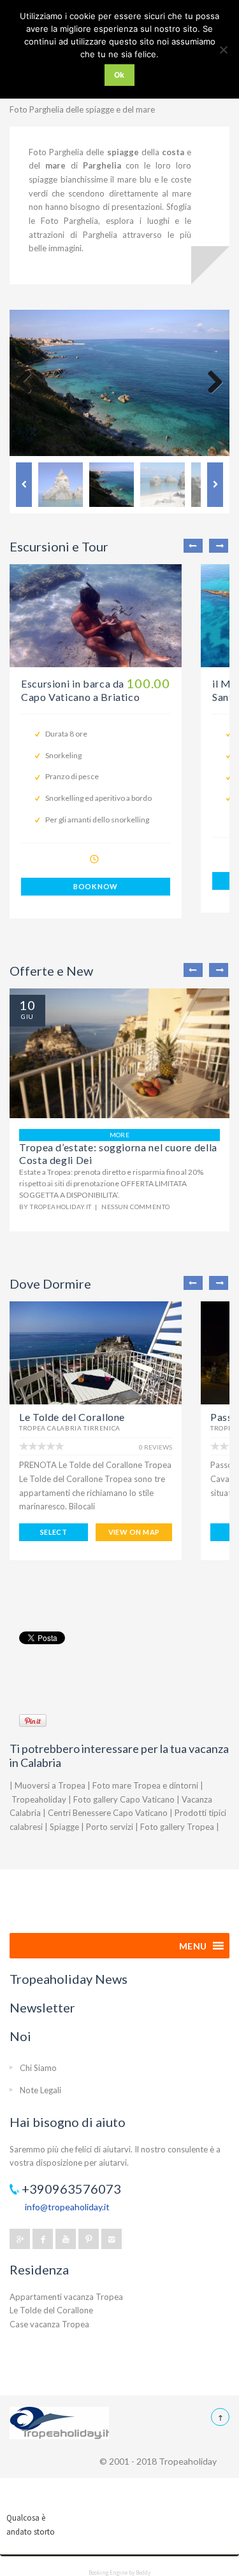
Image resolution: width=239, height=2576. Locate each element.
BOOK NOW (96, 886)
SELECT (54, 1532)
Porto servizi (110, 1827)
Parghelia (102, 165)
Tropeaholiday (39, 1799)
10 (27, 1005)
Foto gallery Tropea (177, 1827)
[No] (223, 50)
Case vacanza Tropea (49, 2324)
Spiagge (64, 1827)
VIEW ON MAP (134, 1532)
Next (210, 383)
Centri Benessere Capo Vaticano (108, 1813)
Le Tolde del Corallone (72, 1417)
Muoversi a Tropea (50, 1785)
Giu (27, 1016)
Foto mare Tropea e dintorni (145, 1785)
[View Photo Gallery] (96, 616)
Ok (119, 75)
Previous (29, 383)
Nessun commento (135, 1207)
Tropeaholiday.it (61, 1207)
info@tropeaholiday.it (67, 2207)
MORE (120, 1135)
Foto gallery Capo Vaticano (124, 1799)
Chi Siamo (38, 2068)
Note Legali (40, 2090)
